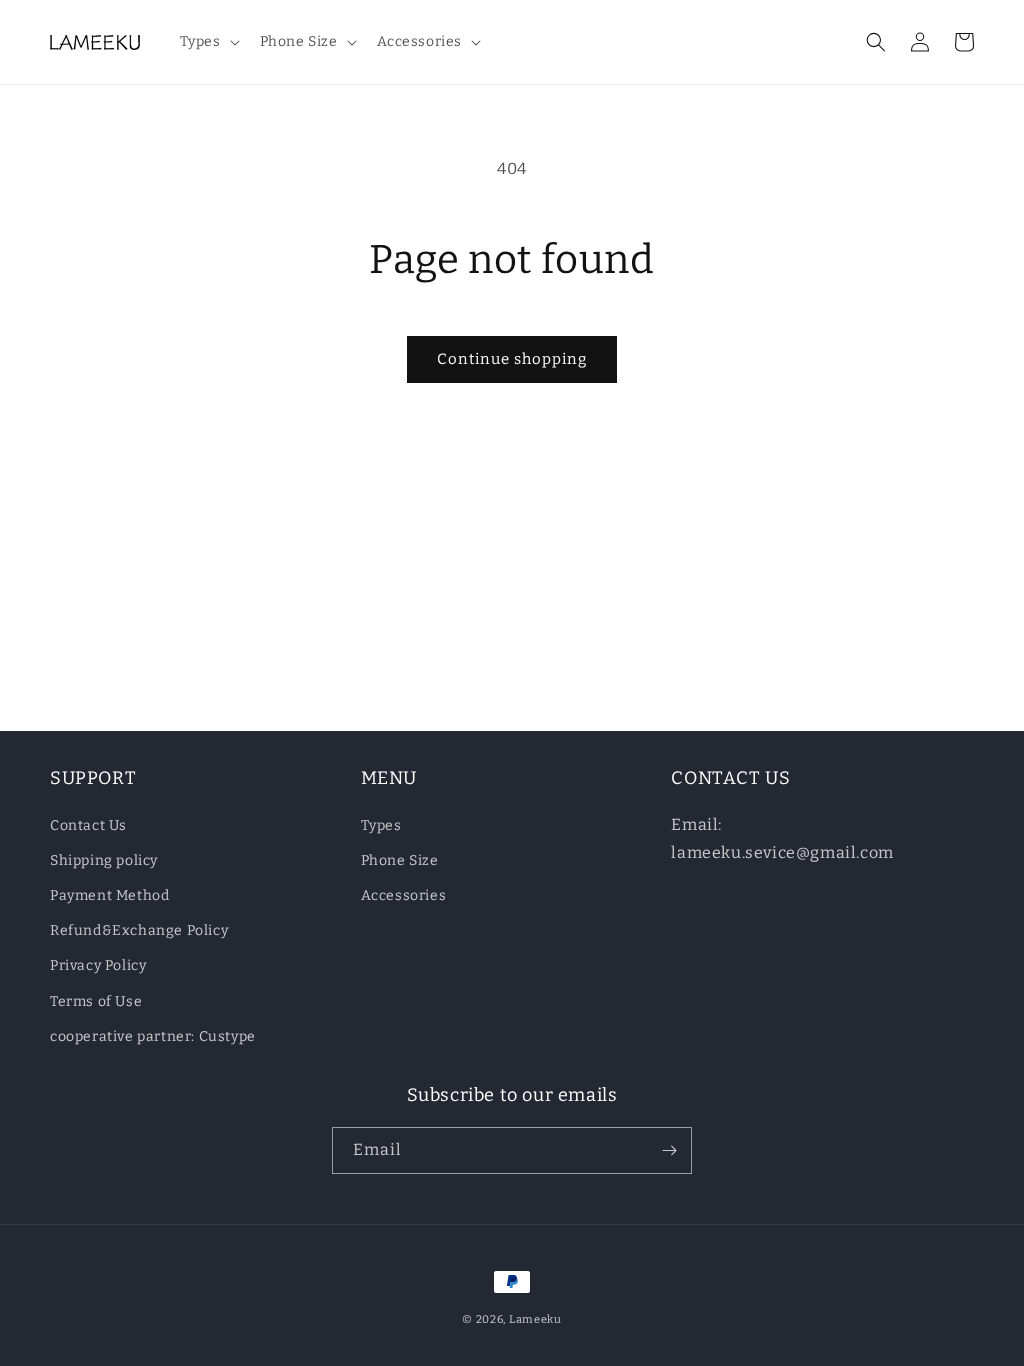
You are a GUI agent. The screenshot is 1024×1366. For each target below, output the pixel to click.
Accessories (404, 895)
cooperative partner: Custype (153, 1036)
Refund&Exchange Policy (139, 930)
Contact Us (88, 825)
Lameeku (535, 1319)
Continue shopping (512, 359)
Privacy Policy (98, 965)
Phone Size (400, 860)
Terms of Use (96, 1001)
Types (381, 825)
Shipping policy (104, 860)
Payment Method (109, 895)
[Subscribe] (669, 1150)
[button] (208, 42)
